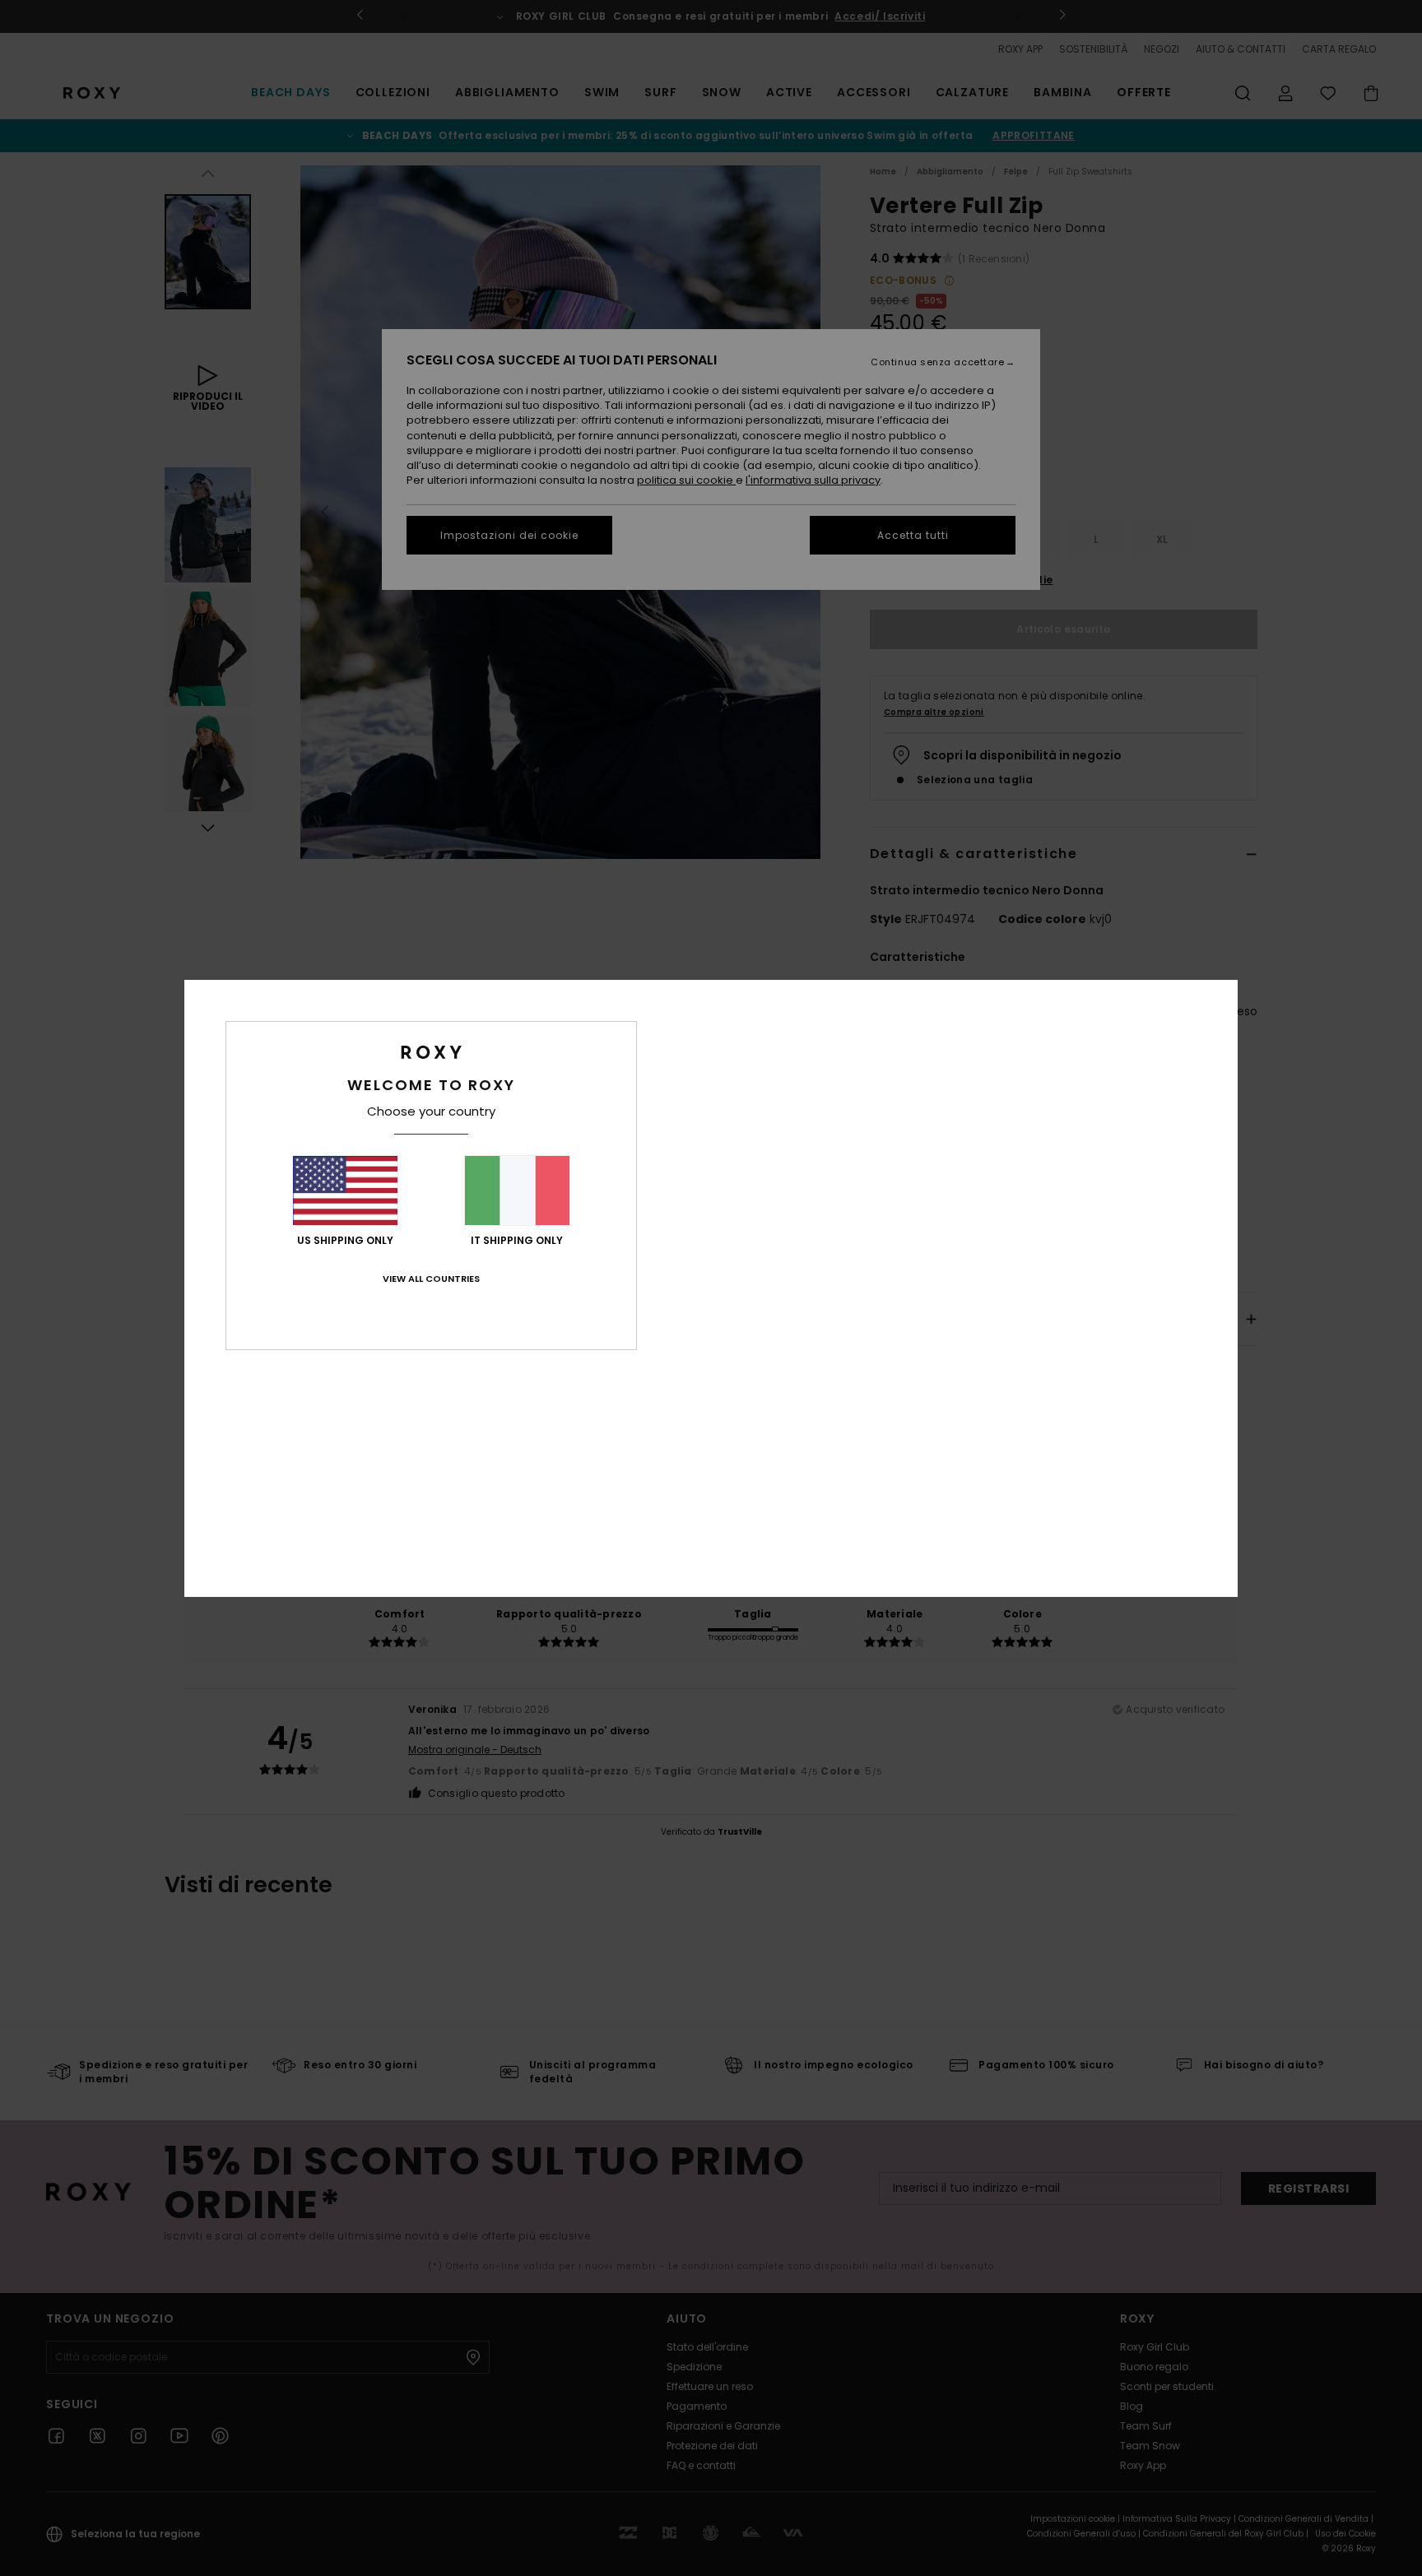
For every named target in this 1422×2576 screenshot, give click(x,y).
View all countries (431, 1279)
